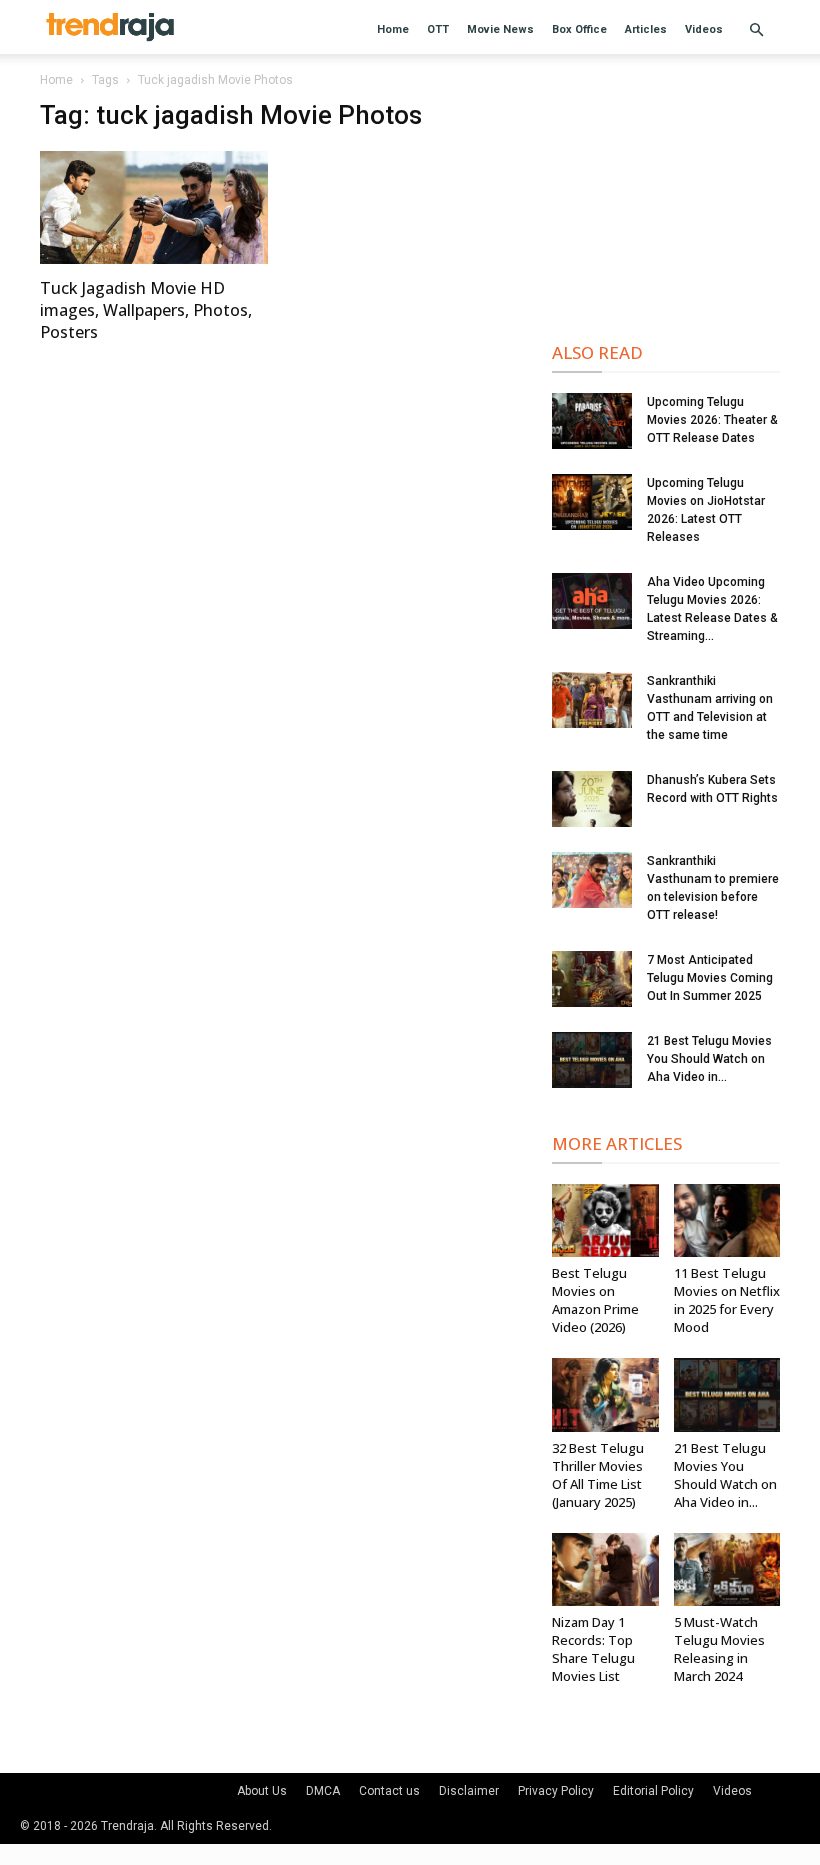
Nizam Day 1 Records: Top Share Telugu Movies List (593, 1649)
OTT (438, 29)
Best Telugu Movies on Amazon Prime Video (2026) (595, 1300)
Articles (646, 29)
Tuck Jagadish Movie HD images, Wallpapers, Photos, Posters (146, 310)
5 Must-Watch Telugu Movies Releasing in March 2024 (719, 1649)
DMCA (323, 1791)
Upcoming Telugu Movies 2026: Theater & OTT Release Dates (712, 420)
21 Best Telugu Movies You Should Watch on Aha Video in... (709, 1059)
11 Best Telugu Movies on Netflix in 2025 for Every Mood (727, 1300)
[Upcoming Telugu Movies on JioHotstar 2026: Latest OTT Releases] (592, 502)
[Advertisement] (666, 200)
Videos (704, 29)
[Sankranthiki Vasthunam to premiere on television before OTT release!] (592, 880)
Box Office (579, 29)
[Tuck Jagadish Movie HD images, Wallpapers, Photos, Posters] (154, 207)
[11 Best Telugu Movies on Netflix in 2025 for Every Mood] (727, 1220)
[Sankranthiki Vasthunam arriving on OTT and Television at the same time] (592, 700)
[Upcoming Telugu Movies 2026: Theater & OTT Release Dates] (592, 421)
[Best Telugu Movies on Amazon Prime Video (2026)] (605, 1220)
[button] (756, 30)
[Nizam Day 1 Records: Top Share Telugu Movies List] (605, 1569)
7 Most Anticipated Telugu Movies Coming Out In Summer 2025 (710, 978)
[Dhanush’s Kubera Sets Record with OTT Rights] (592, 799)
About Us (262, 1791)
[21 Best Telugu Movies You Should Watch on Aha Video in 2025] (592, 1060)
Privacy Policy (556, 1791)
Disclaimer (469, 1791)
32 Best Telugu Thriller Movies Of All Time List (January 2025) (598, 1475)
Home (393, 29)
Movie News (500, 29)
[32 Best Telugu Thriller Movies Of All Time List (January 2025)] (605, 1394)
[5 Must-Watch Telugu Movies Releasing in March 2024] (727, 1569)
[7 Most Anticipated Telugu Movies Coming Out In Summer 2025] (592, 979)
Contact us (389, 1791)
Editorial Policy (653, 1791)
